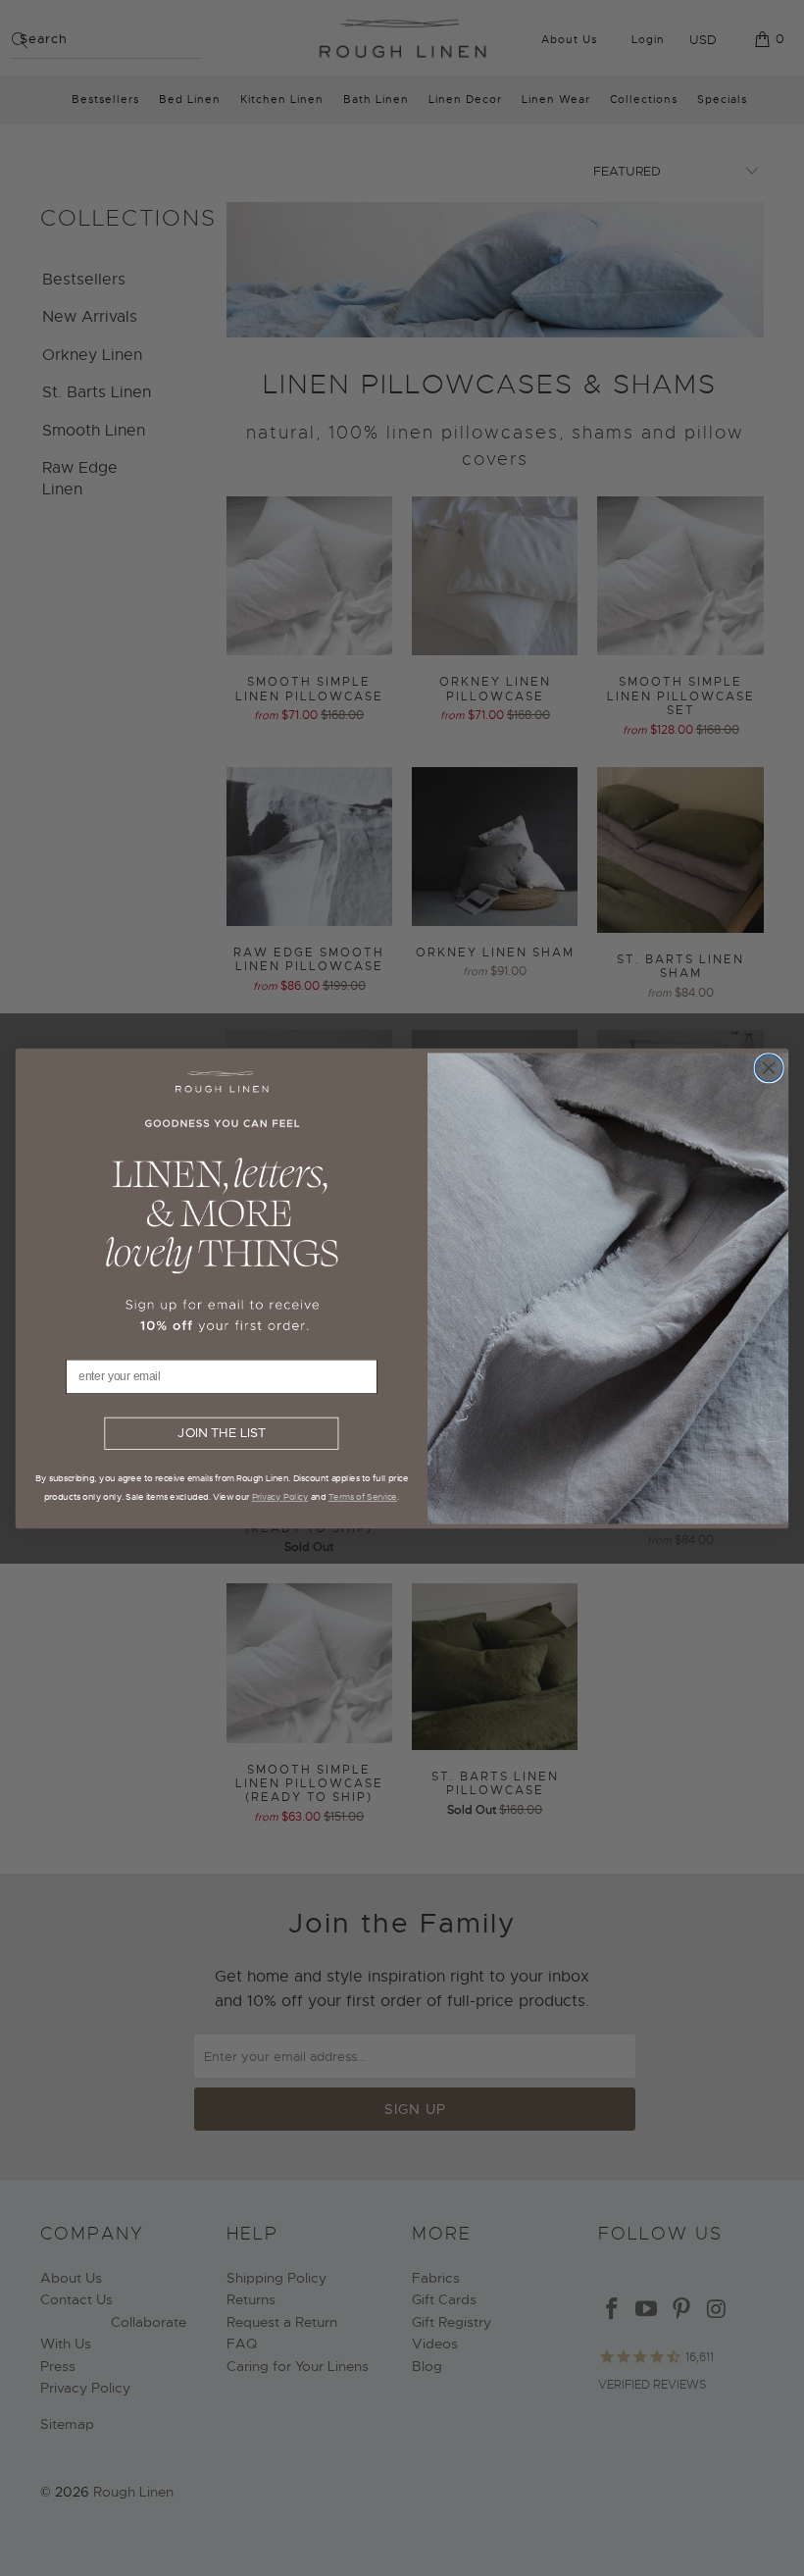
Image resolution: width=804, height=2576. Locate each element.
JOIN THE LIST (221, 1433)
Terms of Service (363, 1496)
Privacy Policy (280, 1496)
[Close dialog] (769, 1067)
